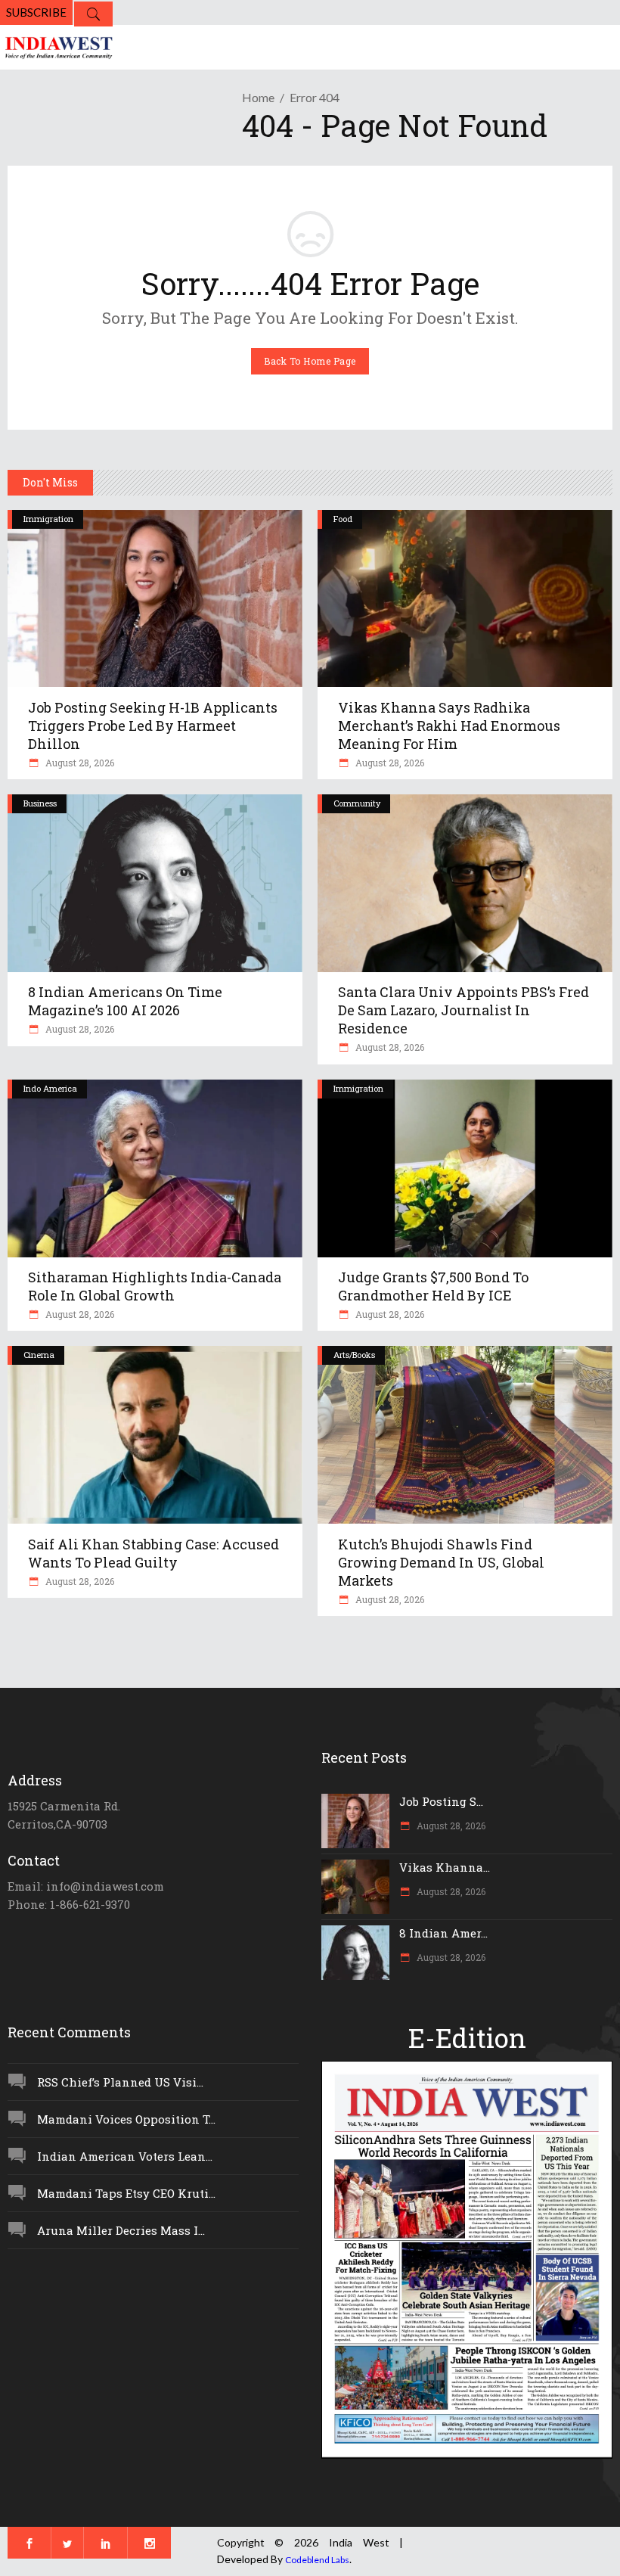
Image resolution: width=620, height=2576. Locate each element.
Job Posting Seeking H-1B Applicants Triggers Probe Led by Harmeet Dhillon (153, 726)
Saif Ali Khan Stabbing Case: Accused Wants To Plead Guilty (153, 1553)
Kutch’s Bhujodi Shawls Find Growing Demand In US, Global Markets (441, 1562)
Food (343, 519)
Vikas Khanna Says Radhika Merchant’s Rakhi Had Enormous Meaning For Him (449, 726)
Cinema (39, 1355)
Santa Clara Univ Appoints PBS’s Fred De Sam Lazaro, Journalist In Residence (463, 1010)
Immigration (48, 519)
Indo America (50, 1088)
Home (258, 97)
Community (357, 803)
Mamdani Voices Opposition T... (126, 2119)
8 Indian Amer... (443, 1933)
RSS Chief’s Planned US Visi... (120, 2082)
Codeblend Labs (317, 2560)
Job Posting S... (441, 1801)
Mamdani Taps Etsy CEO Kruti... (126, 2193)
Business (40, 803)
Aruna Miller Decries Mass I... (121, 2230)
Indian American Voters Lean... (125, 2156)
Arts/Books (354, 1355)
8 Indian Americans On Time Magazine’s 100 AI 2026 (125, 1001)
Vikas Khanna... (445, 1867)
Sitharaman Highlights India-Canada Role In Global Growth (155, 1286)
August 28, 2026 (79, 763)
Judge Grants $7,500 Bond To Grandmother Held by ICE (433, 1286)
